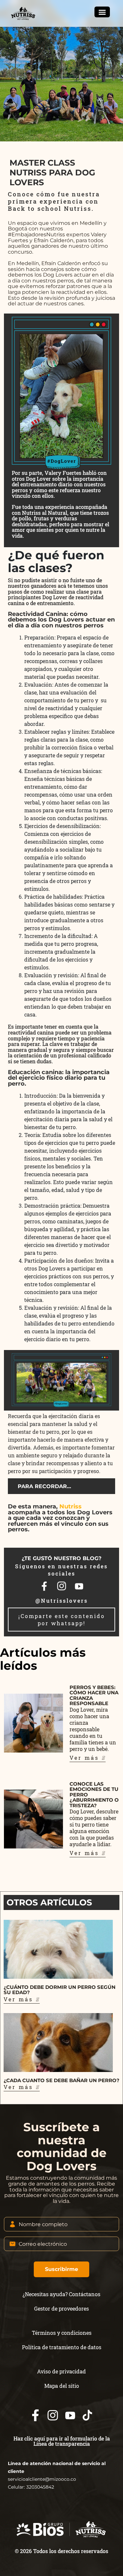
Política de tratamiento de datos (62, 2347)
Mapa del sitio (62, 2386)
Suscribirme (61, 2269)
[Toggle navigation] (102, 12)
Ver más (86, 1758)
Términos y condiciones (62, 2333)
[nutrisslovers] (24, 13)
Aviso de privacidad (61, 2371)
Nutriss (71, 1506)
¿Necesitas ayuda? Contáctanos (61, 2294)
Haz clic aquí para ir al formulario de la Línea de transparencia (62, 2441)
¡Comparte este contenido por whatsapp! (62, 1620)
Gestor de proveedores (61, 2308)
